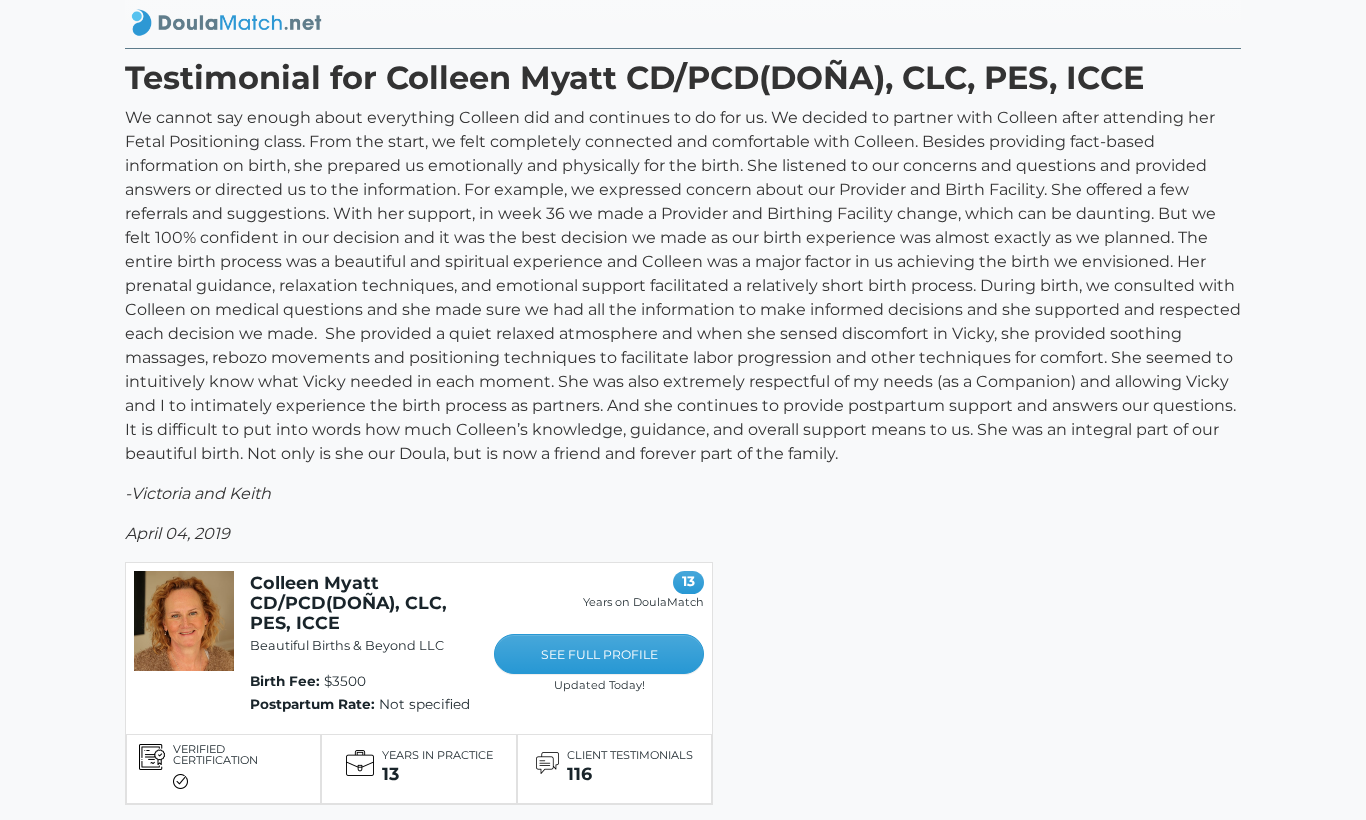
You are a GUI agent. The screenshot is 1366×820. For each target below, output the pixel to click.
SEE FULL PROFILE (599, 654)
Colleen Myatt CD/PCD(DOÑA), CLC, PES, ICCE (348, 602)
